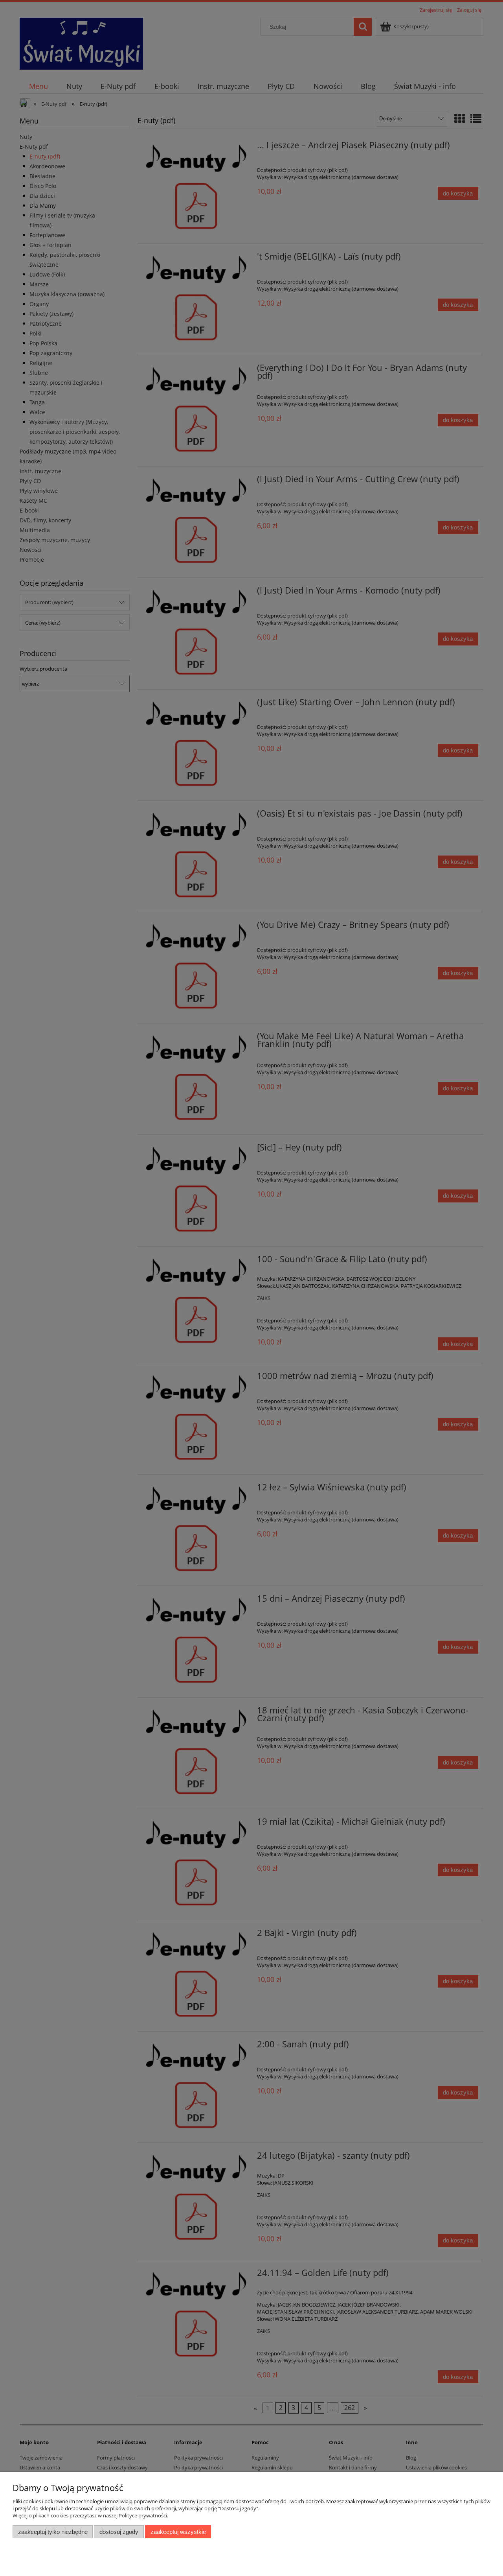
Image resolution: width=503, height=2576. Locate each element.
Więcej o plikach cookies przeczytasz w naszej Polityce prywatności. (90, 2515)
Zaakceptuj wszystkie (178, 2532)
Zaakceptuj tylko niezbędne (53, 2532)
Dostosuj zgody (119, 2532)
